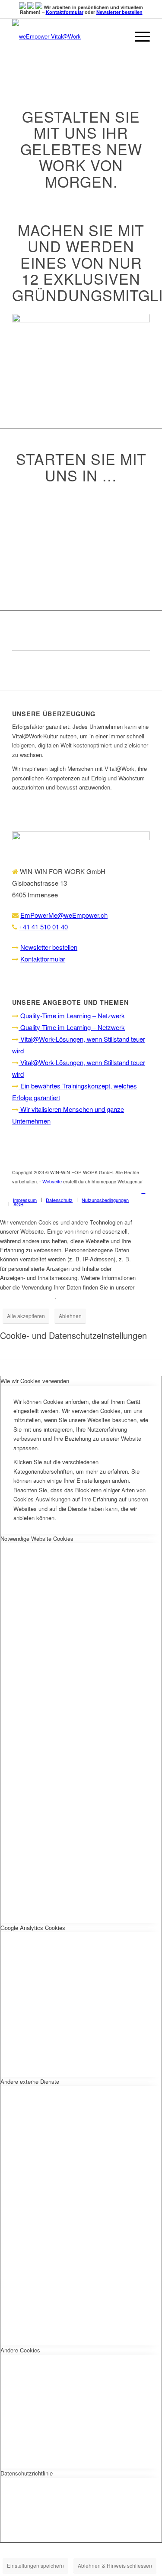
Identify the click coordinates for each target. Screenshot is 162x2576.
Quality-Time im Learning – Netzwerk (72, 1015)
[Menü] (138, 36)
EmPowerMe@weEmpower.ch (64, 915)
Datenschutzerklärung (27, 1296)
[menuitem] (25, 1200)
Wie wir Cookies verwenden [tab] (35, 1381)
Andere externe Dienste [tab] (30, 2081)
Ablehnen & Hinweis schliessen (115, 2565)
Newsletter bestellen (119, 12)
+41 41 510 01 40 (43, 927)
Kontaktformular (65, 12)
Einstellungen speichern (35, 2565)
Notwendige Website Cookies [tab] (37, 1538)
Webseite (52, 1181)
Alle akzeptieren (26, 1316)
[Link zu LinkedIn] (143, 1191)
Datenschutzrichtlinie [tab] (27, 2473)
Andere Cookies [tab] (20, 2350)
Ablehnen (70, 1316)
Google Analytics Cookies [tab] (33, 1928)
